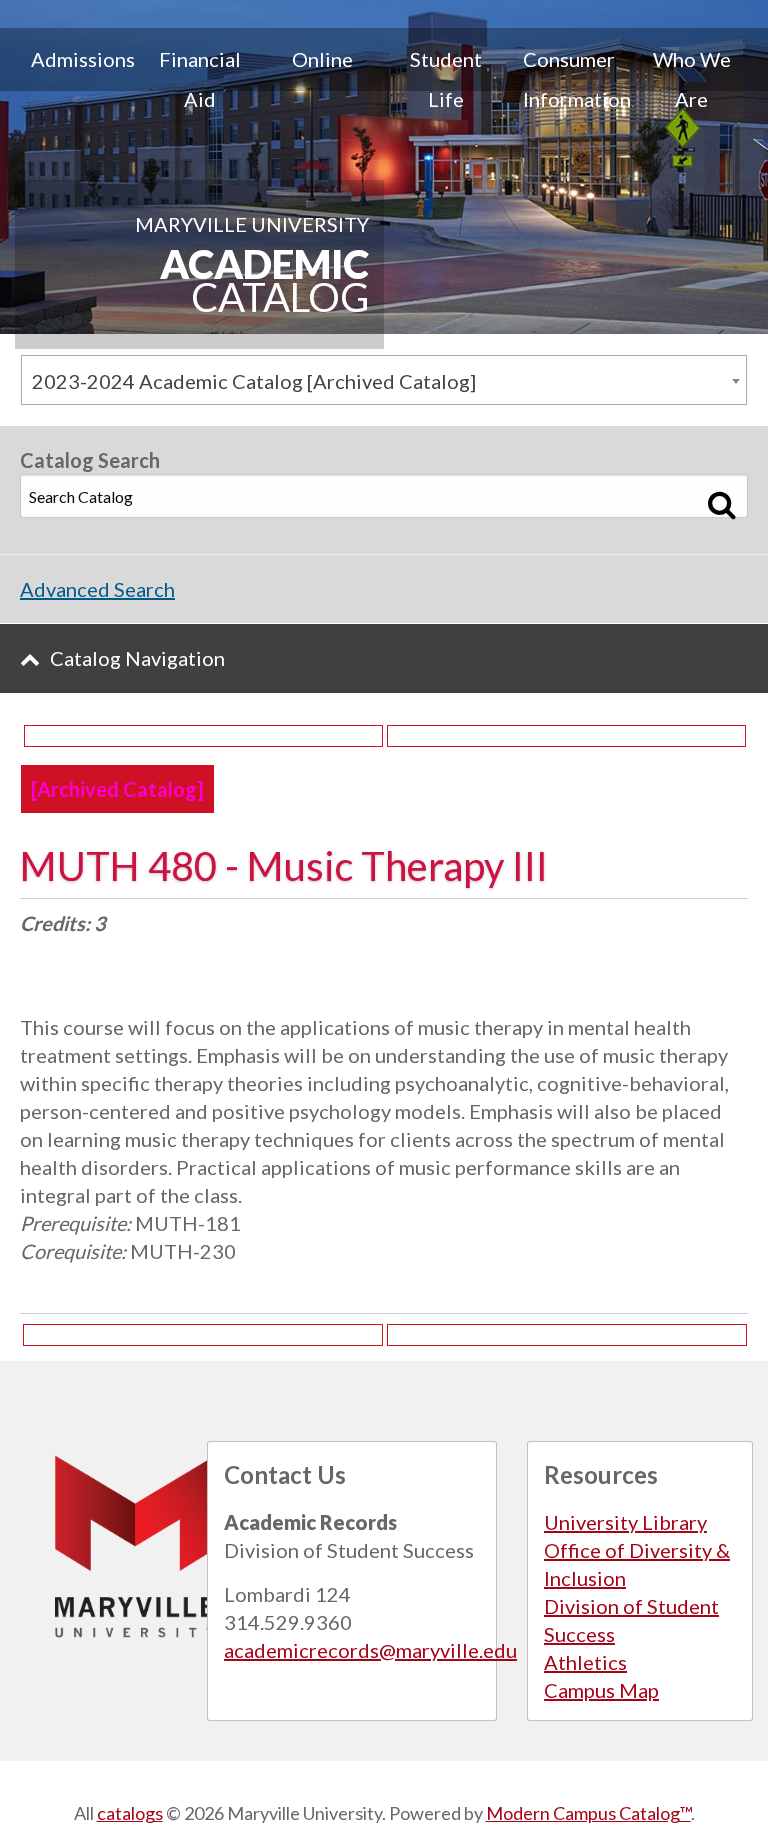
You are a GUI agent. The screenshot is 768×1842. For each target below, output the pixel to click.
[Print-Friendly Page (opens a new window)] (203, 736)
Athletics (585, 1662)
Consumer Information (576, 79)
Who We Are (692, 79)
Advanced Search (97, 589)
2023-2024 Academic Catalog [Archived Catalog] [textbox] (254, 381)
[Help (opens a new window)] (566, 736)
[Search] (722, 504)
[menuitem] (76, 79)
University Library (625, 1522)
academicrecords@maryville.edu (370, 1650)
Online (322, 59)
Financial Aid (200, 79)
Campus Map (601, 1690)
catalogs (130, 1813)
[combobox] (384, 380)
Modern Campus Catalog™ (588, 1813)
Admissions (83, 59)
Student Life (446, 79)
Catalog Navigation (137, 658)
